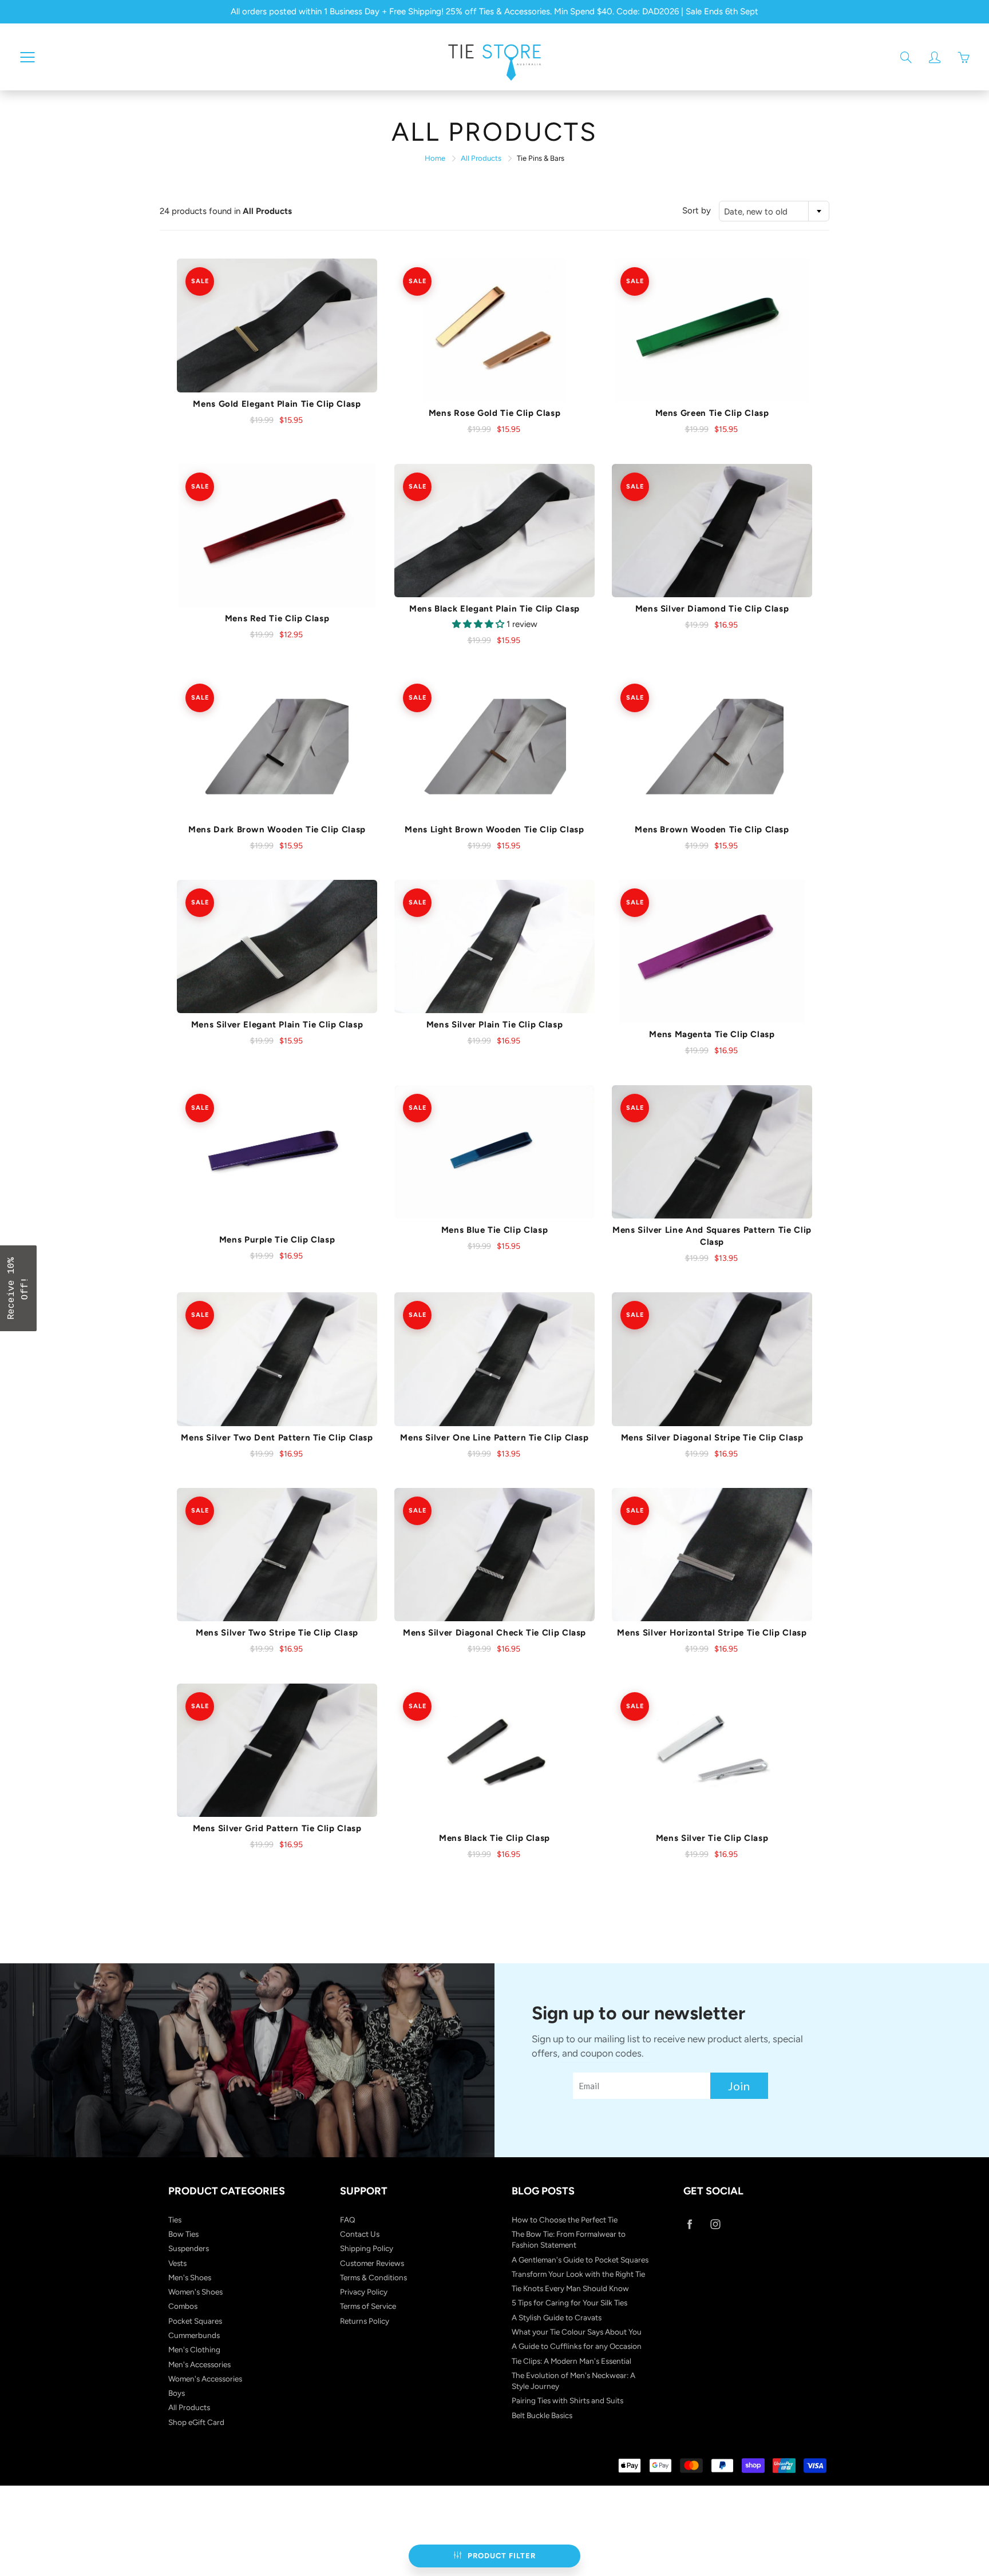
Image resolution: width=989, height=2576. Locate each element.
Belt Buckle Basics (542, 2415)
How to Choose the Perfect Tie (565, 2220)
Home (435, 158)
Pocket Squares (195, 2321)
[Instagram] (715, 2224)
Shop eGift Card (196, 2422)
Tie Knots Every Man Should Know (570, 2288)
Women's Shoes (195, 2292)
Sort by (697, 211)
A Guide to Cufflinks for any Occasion (577, 2346)
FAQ (348, 2220)
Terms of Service (368, 2306)
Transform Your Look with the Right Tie (578, 2274)
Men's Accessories (199, 2364)
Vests (177, 2263)
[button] (18, 1288)
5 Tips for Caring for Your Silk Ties (569, 2303)
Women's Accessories (205, 2379)
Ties (175, 2220)
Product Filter (502, 2556)
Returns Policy (365, 2321)
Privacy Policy (364, 2292)
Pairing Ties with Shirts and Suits (567, 2400)
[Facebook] (689, 2224)
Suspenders (189, 2248)
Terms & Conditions (373, 2277)
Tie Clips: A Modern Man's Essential (571, 2361)
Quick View (277, 326)
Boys (177, 2393)
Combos (183, 2306)
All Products (481, 158)
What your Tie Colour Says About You (577, 2332)
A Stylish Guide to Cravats (557, 2317)
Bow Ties (183, 2234)
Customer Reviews (372, 2263)
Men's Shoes (190, 2277)
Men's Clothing (194, 2349)
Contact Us (360, 2234)
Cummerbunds (194, 2335)
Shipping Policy (367, 2248)
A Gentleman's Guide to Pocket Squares (580, 2260)
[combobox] (774, 211)
